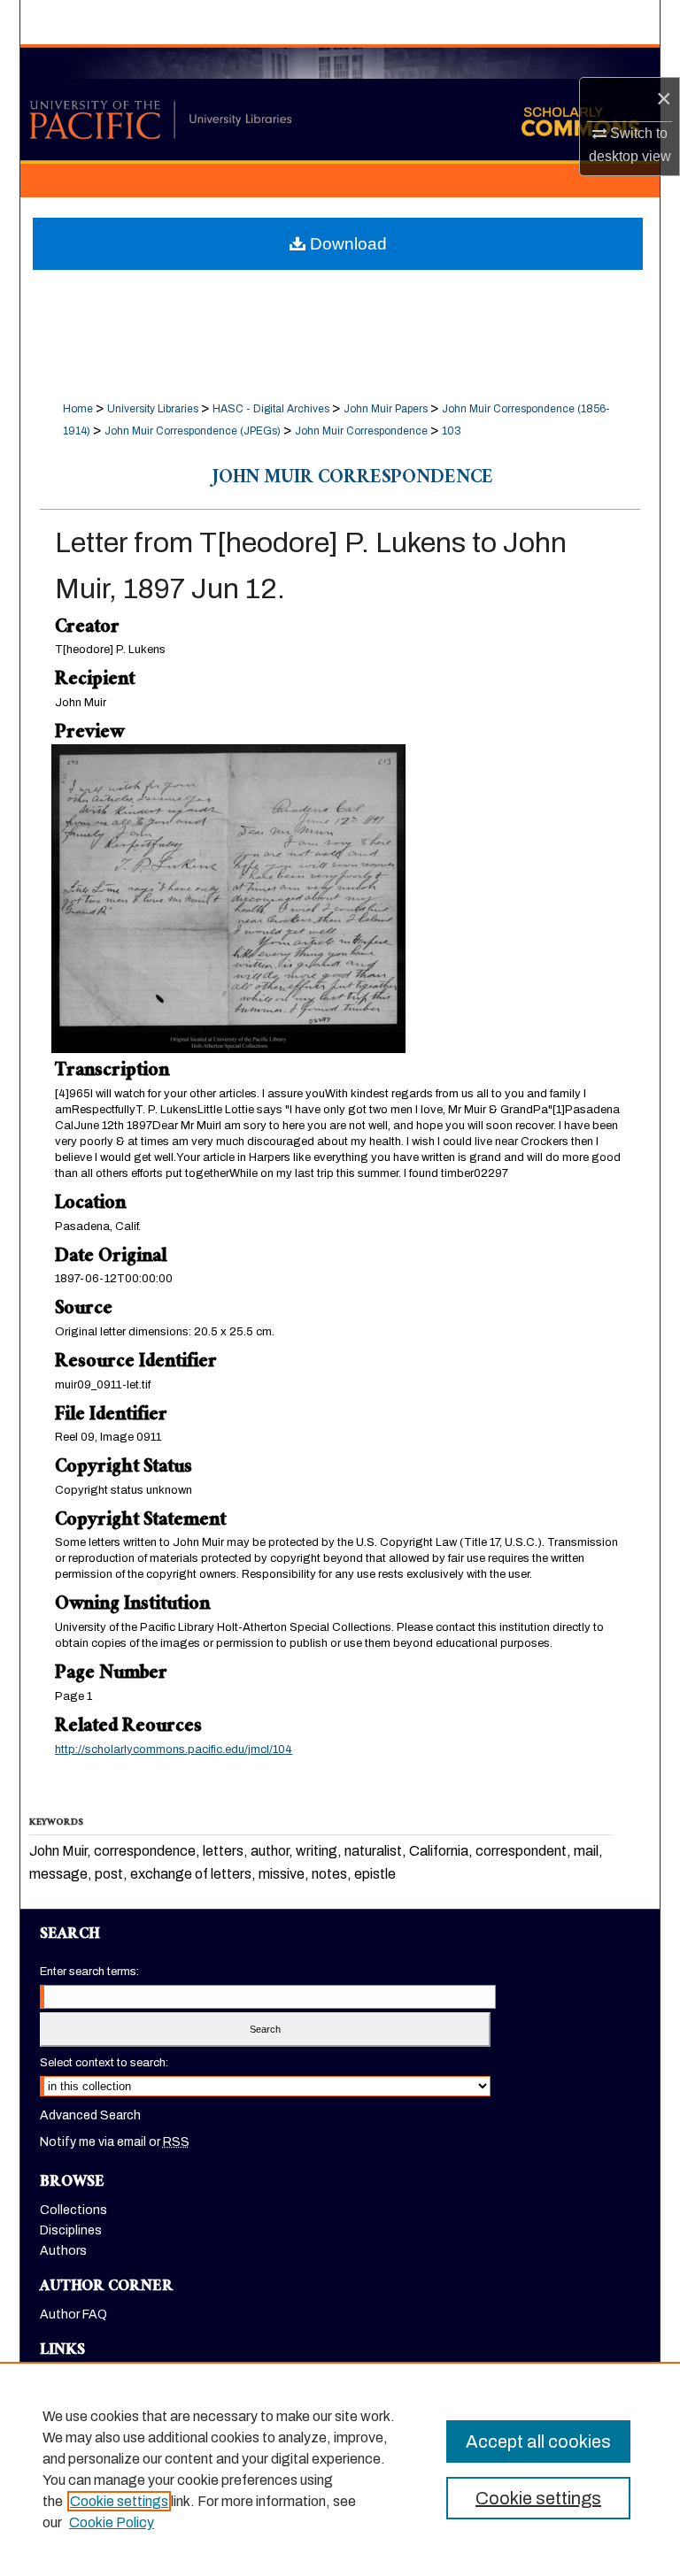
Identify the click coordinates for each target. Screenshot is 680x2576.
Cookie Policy (112, 2522)
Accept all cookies (538, 2441)
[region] (340, 2469)
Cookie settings (119, 2501)
